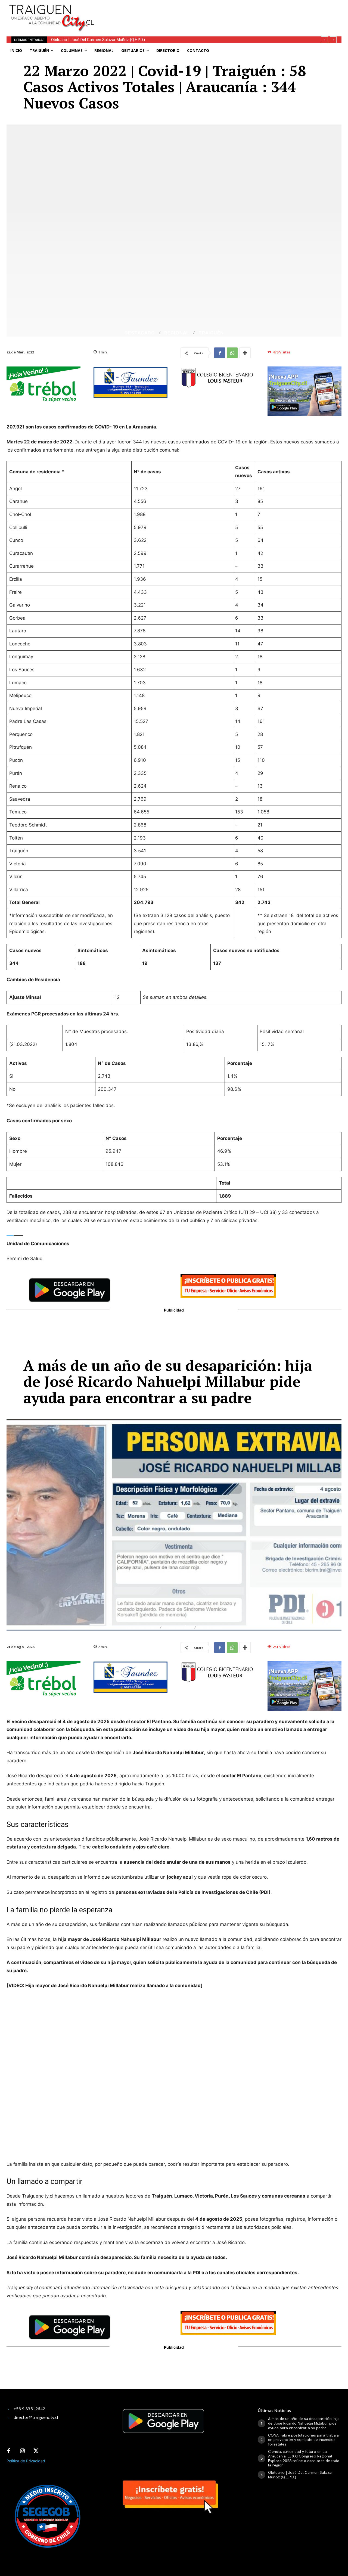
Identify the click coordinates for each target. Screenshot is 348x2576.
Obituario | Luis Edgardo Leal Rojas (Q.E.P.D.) (90, 40)
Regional (177, 333)
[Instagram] (22, 2451)
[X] (36, 2451)
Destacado (140, 333)
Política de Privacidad (26, 2461)
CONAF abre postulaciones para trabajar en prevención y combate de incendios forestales (304, 2440)
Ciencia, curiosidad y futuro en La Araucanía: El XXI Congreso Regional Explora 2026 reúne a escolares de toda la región (304, 2458)
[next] (333, 40)
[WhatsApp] (232, 353)
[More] (245, 353)
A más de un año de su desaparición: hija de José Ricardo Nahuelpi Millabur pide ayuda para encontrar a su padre (304, 2423)
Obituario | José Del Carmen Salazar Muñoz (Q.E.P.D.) (301, 2475)
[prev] (324, 40)
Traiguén (211, 333)
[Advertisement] (222, 12)
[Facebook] (220, 353)
